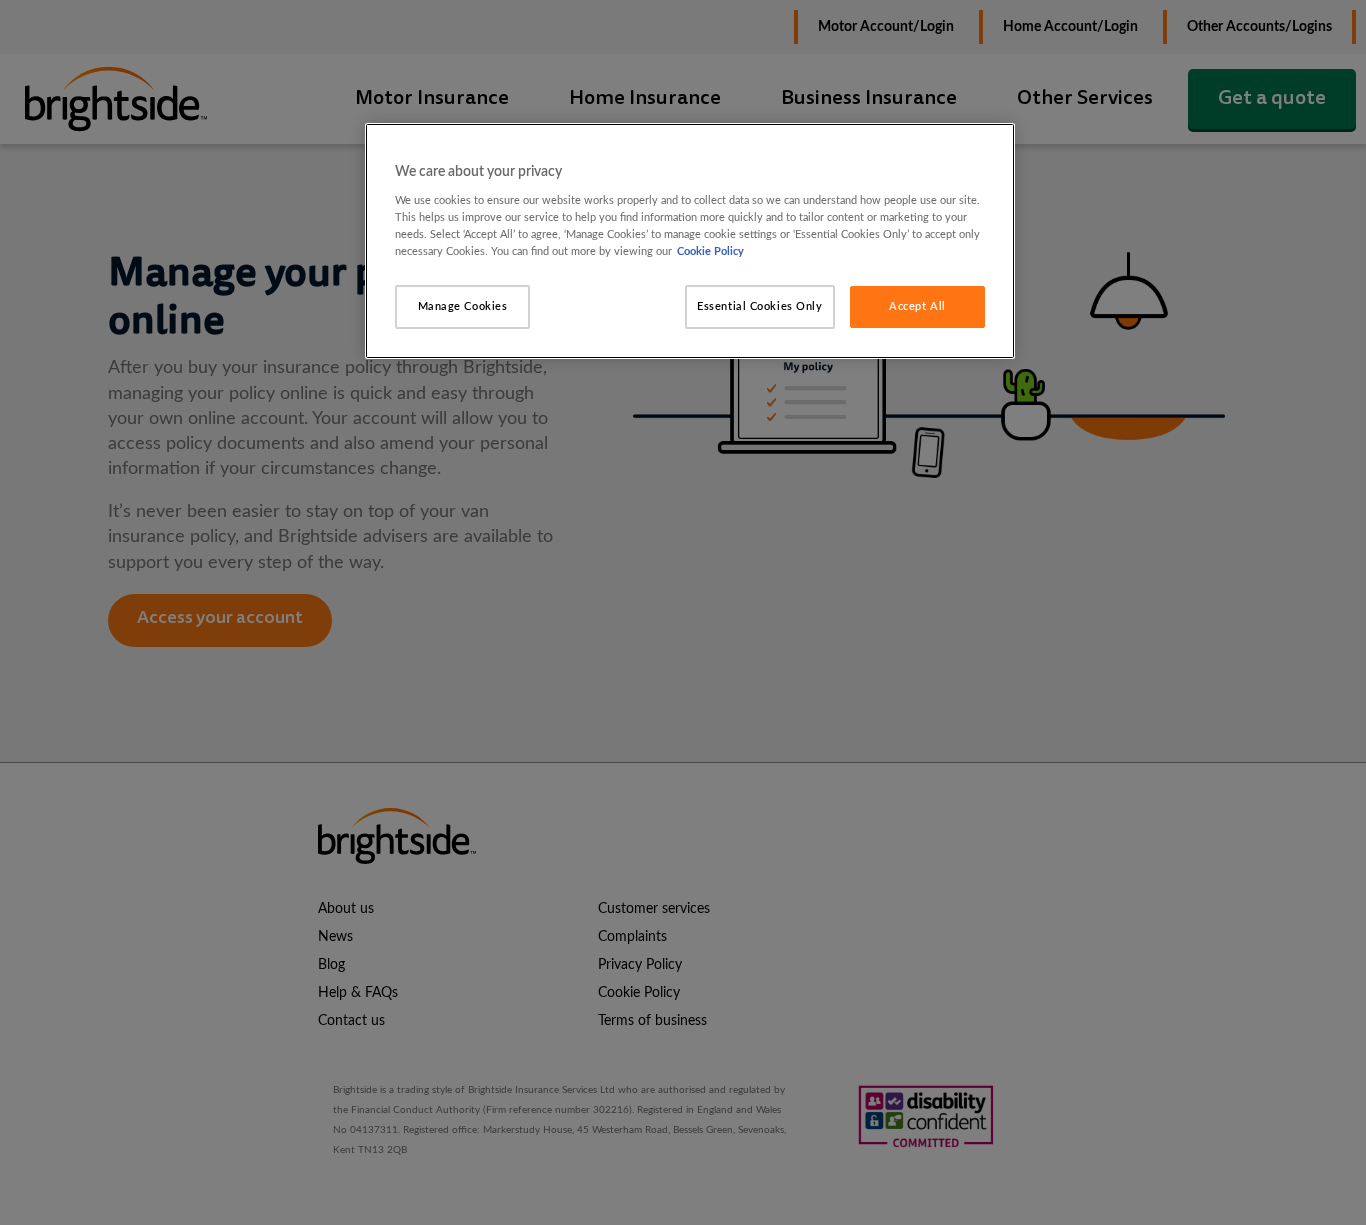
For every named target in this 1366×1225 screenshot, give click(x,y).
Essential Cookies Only (760, 306)
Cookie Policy (710, 251)
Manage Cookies (463, 306)
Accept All (917, 306)
